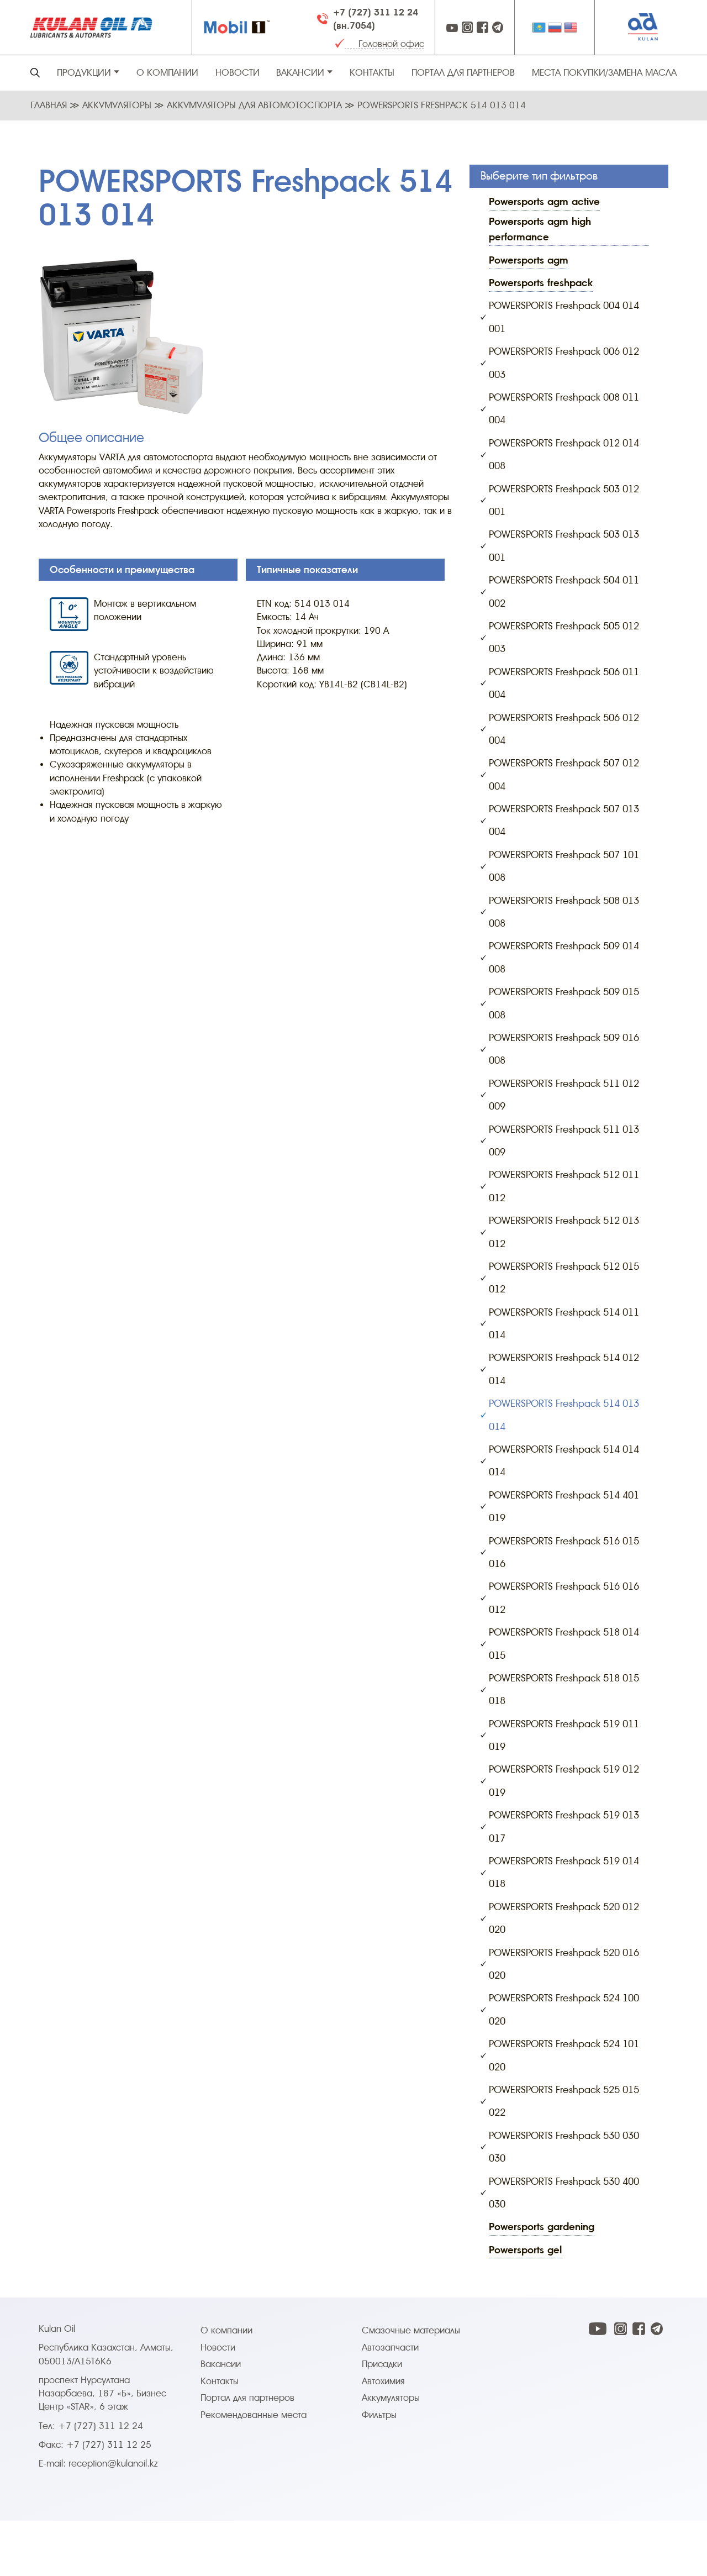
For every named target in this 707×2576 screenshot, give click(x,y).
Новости (238, 73)
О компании (167, 73)
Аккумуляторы (118, 105)
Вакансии (221, 2364)
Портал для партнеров (463, 73)
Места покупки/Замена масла (604, 73)
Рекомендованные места (254, 2415)
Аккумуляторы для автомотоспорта (256, 105)
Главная (50, 105)
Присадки (382, 2364)
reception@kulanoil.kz (113, 2464)
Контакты (372, 73)
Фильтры (379, 2415)
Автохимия (383, 2381)
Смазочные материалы (411, 2330)
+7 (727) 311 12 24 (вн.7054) (376, 19)
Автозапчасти (390, 2348)
